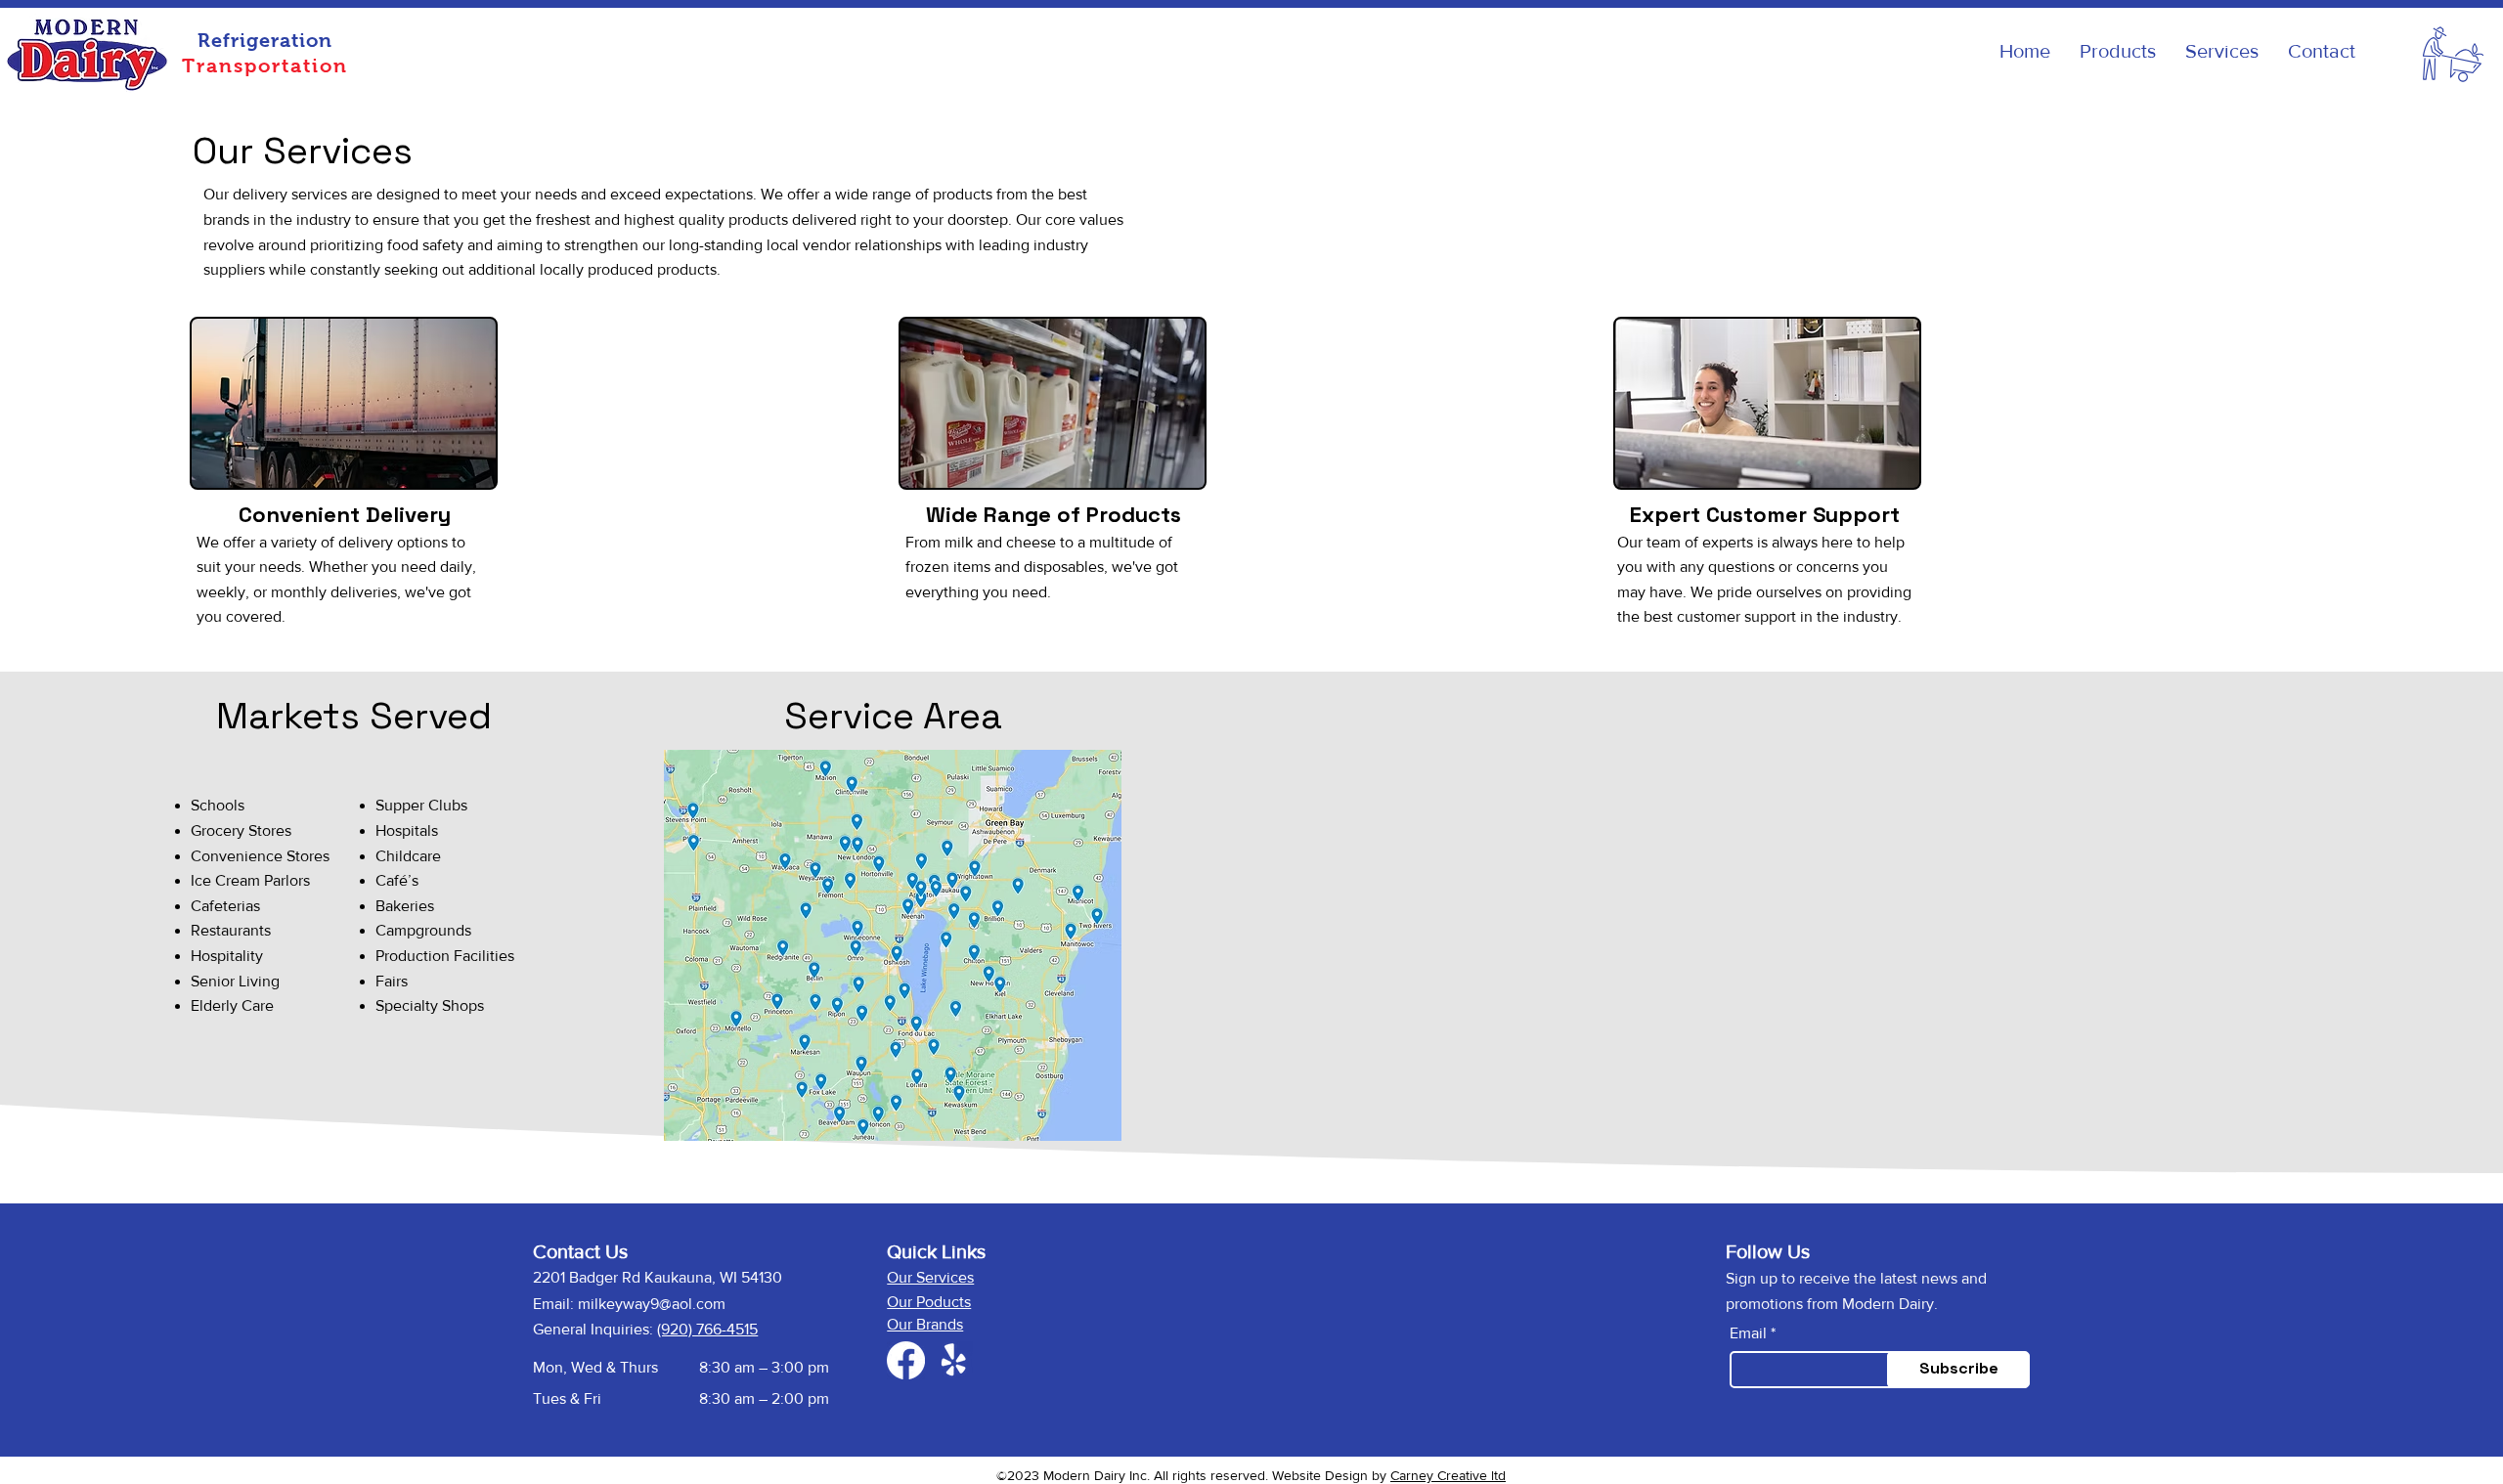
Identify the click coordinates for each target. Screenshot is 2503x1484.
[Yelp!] (954, 1360)
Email (1748, 1333)
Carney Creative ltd (1448, 1475)
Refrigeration (265, 40)
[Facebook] (906, 1360)
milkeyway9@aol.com (652, 1304)
